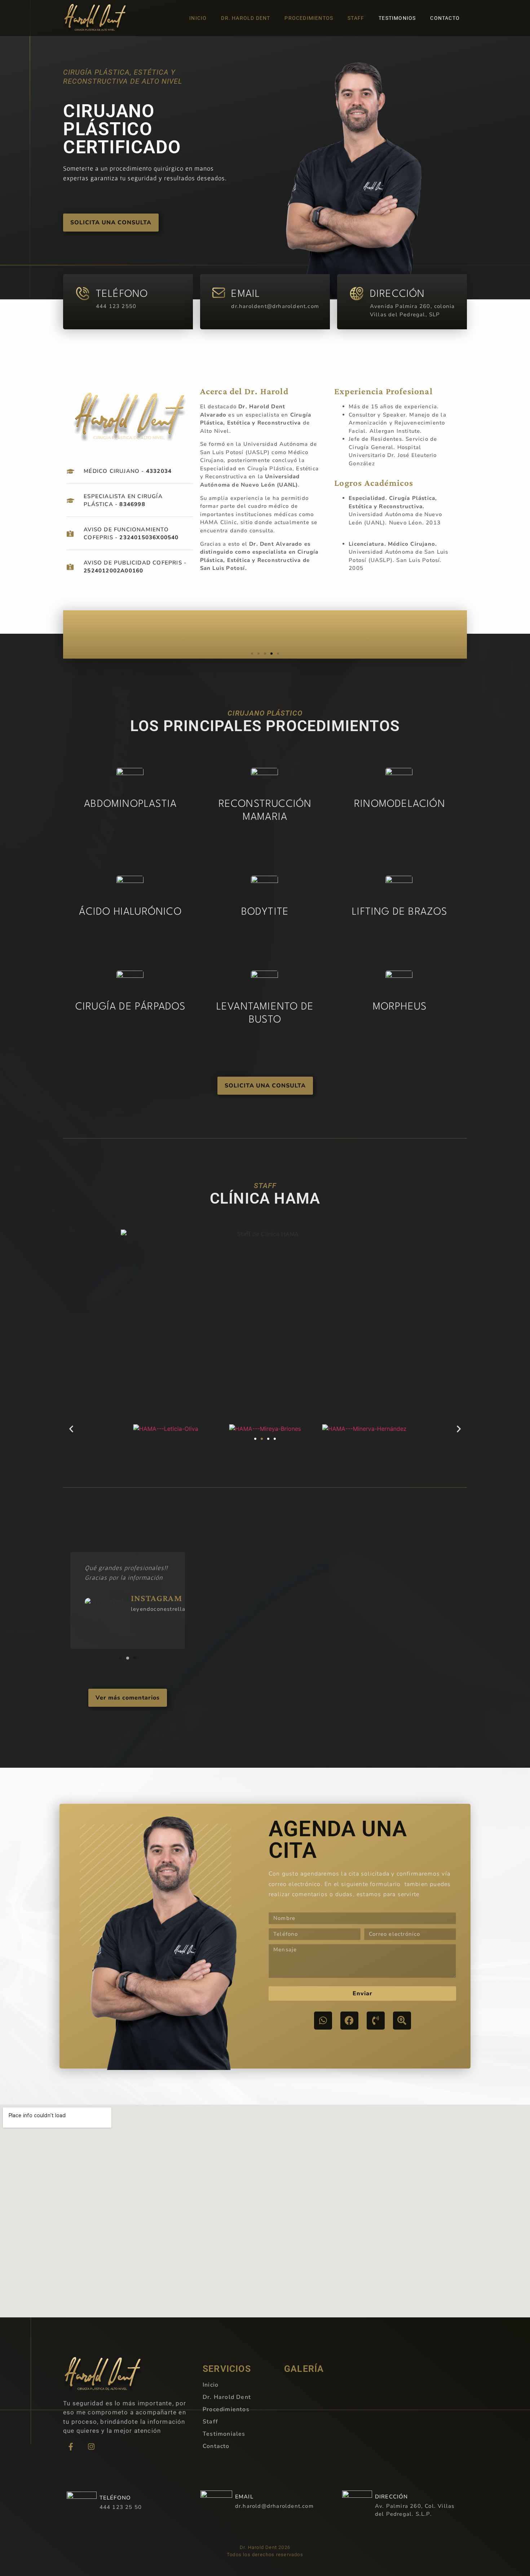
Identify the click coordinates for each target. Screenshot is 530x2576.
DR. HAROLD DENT (246, 18)
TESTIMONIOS (397, 18)
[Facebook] (349, 2021)
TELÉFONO (122, 294)
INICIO (198, 18)
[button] (252, 654)
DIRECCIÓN (397, 294)
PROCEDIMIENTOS (309, 18)
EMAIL (246, 294)
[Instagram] (91, 2447)
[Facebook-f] (71, 2447)
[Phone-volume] (376, 2021)
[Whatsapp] (323, 2021)
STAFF (356, 18)
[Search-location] (402, 2021)
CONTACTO (445, 18)
